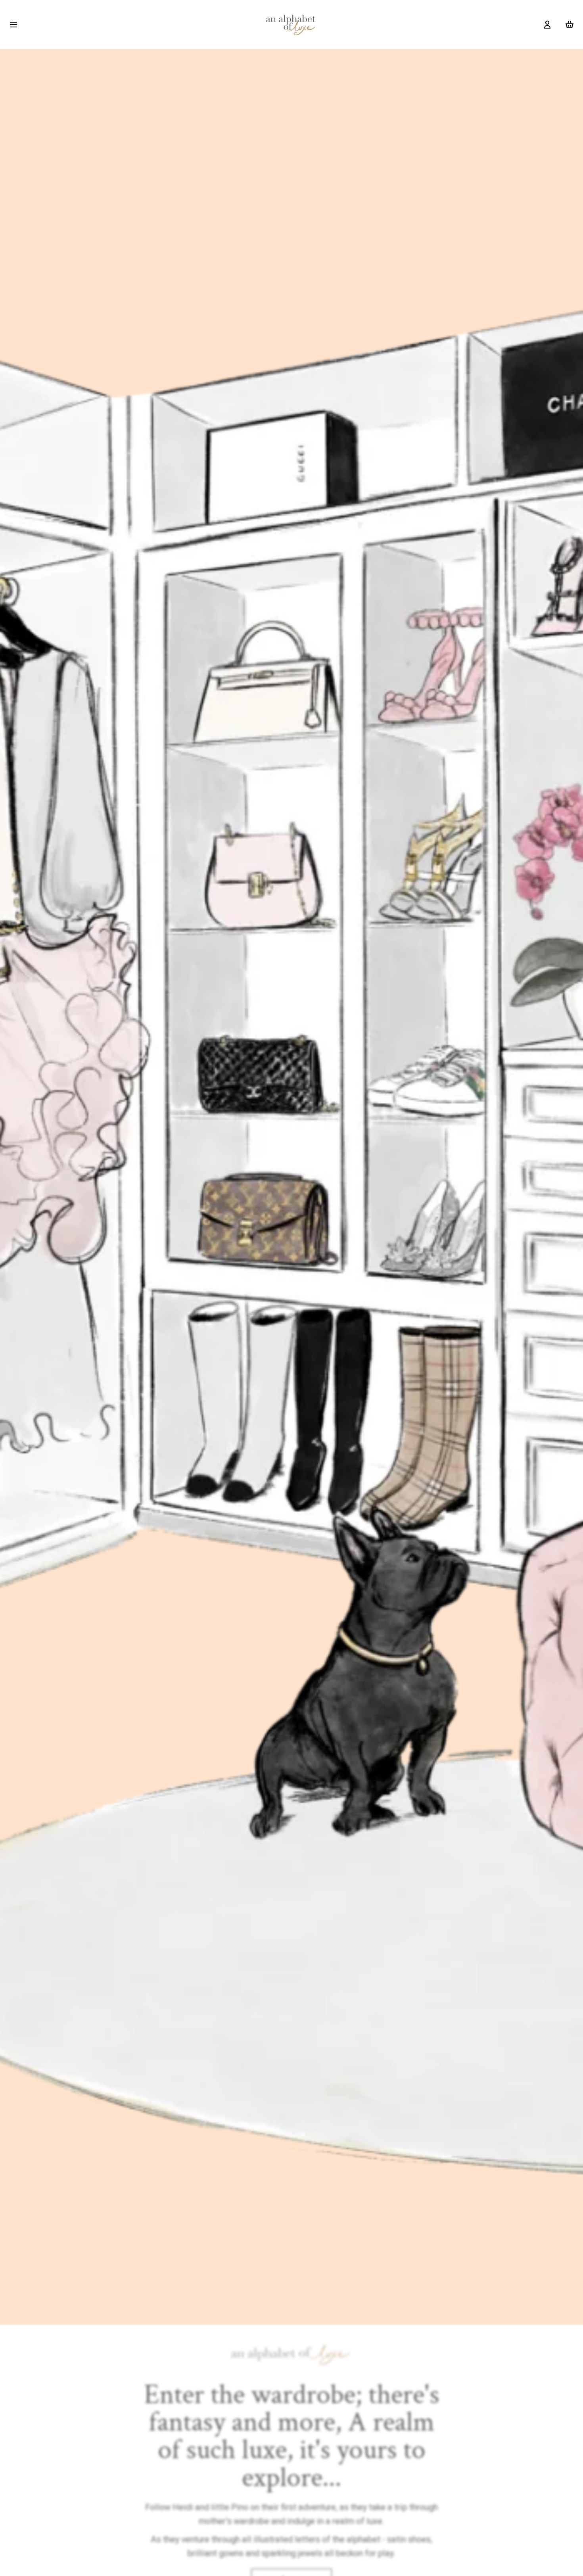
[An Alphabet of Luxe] (291, 25)
